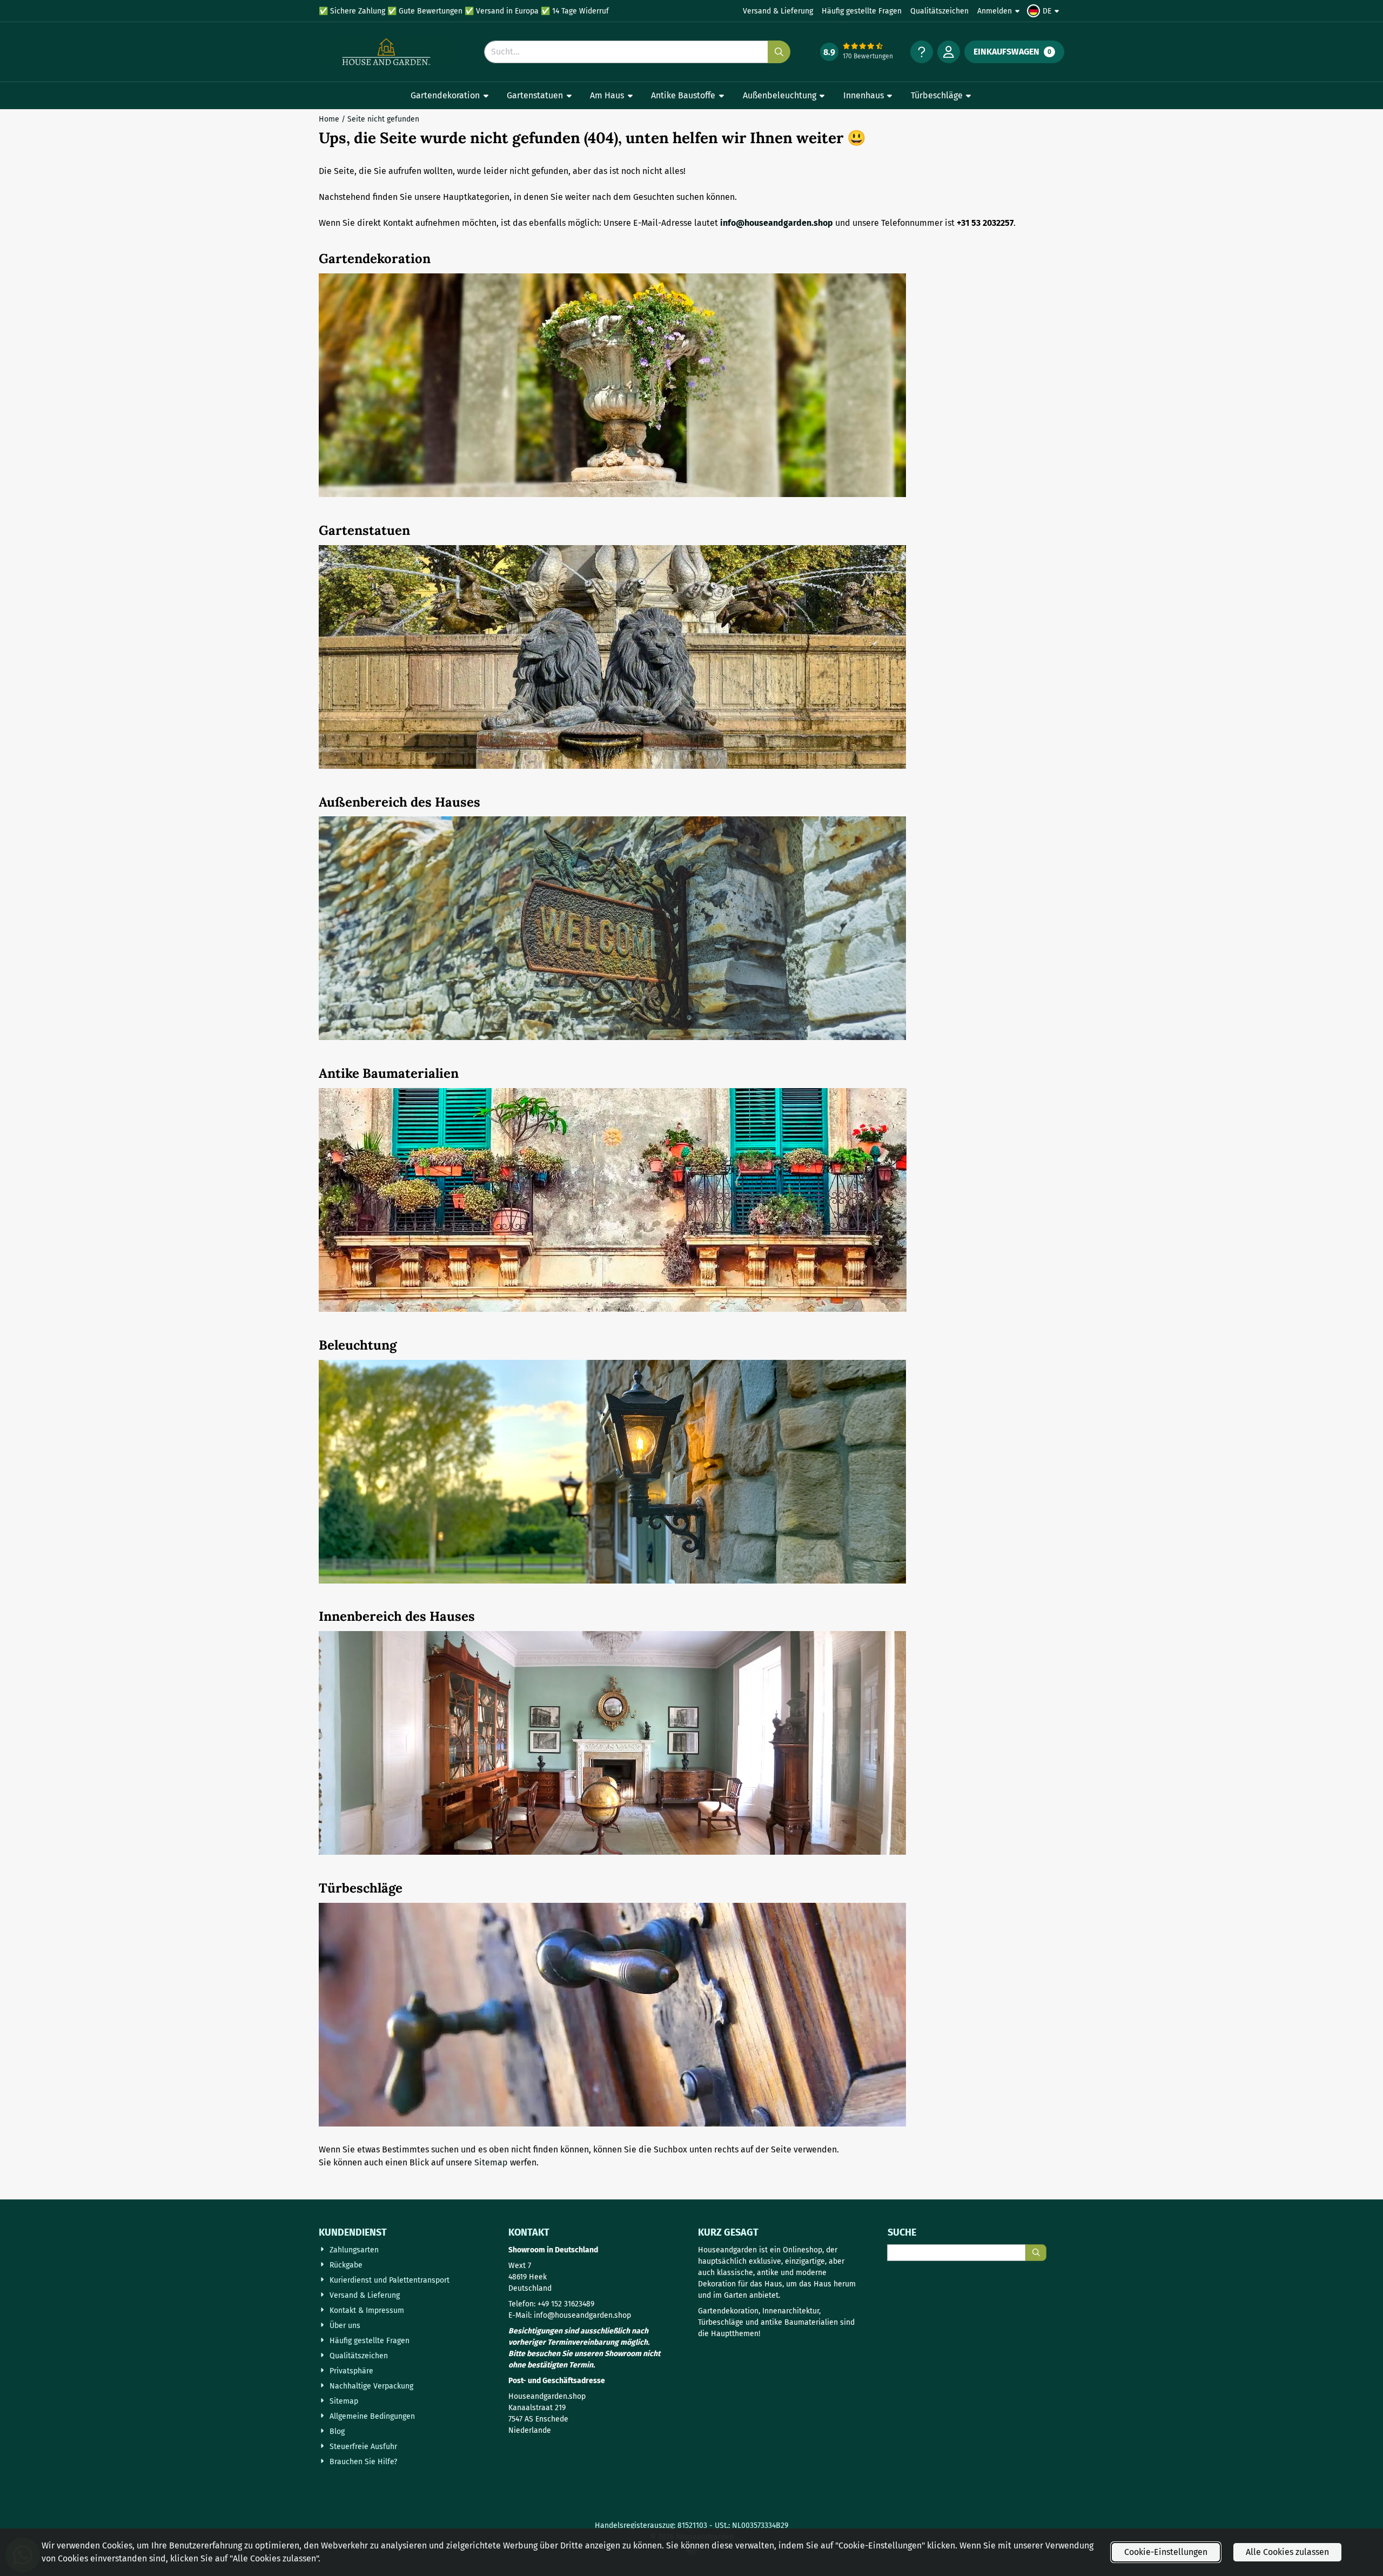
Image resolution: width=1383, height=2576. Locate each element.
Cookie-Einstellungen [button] (1166, 2552)
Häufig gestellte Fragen (862, 11)
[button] (1045, 11)
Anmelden (995, 11)
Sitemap (491, 2162)
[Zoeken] (1036, 2253)
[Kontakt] (922, 52)
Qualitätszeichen (939, 11)
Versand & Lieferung (778, 11)
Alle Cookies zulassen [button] (1287, 2552)
